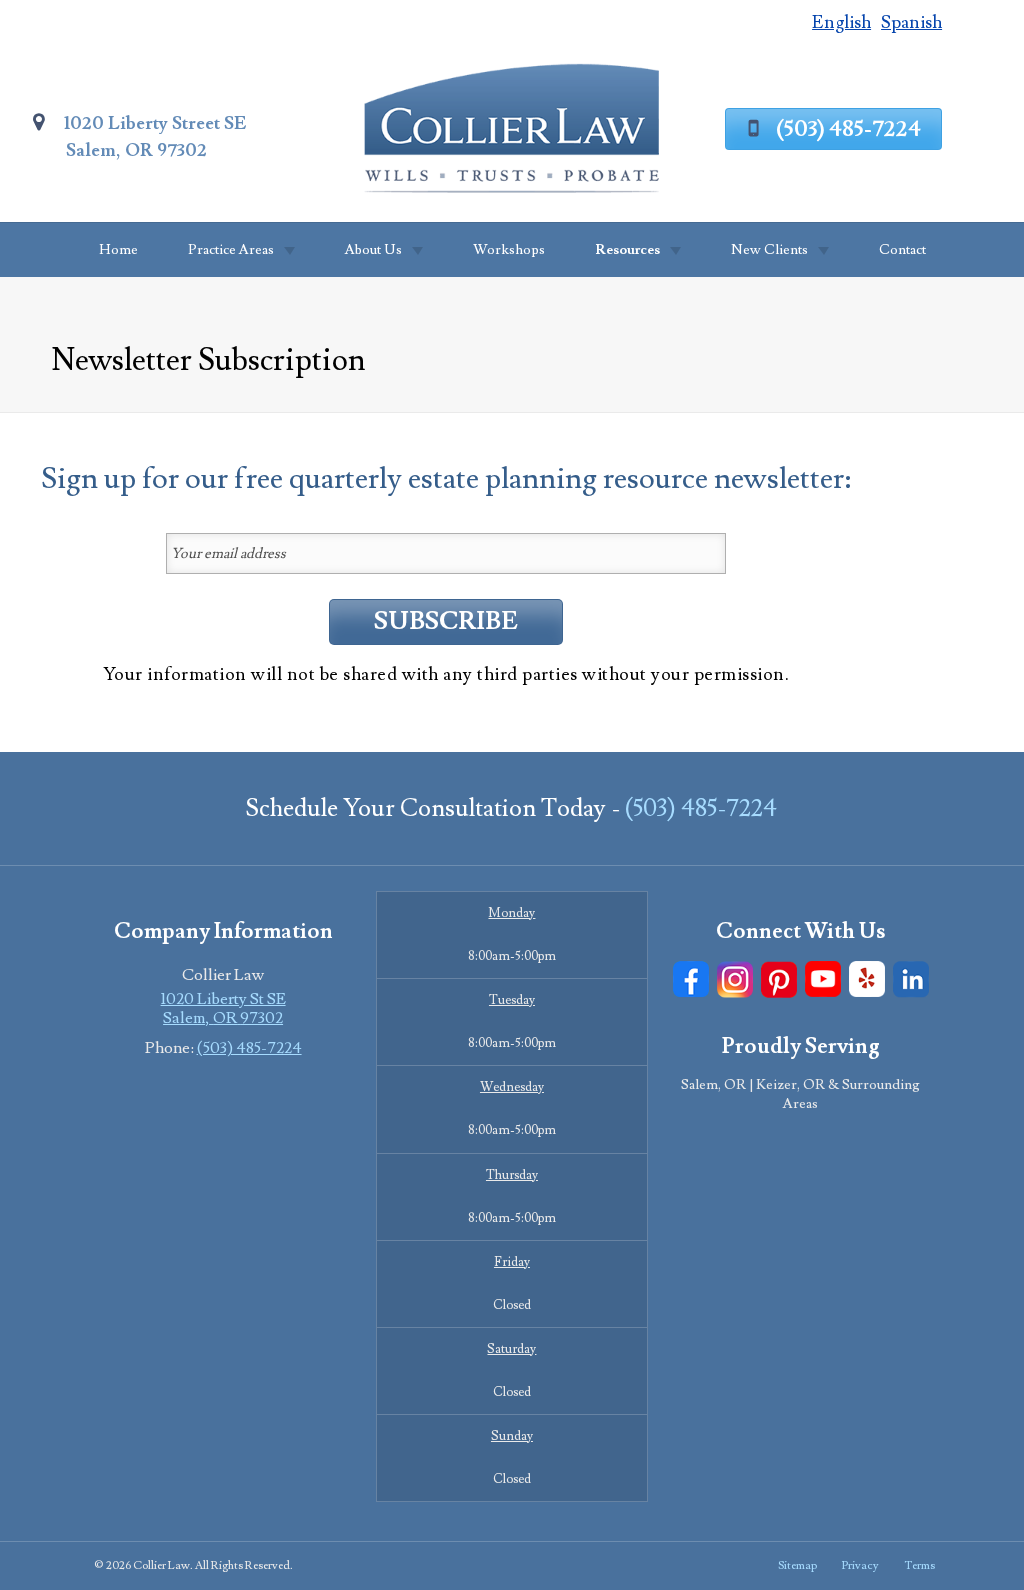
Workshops (509, 250)
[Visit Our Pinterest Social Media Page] (779, 979)
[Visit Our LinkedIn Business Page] (911, 979)
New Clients (769, 250)
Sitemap (797, 1565)
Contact (902, 250)
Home (118, 250)
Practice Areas (231, 250)
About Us (373, 250)
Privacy (860, 1565)
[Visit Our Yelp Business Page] (867, 979)
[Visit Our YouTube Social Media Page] (823, 979)
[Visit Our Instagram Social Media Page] (735, 979)
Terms (919, 1565)
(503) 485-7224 (848, 129)
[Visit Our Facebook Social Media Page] (691, 979)
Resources (627, 250)
